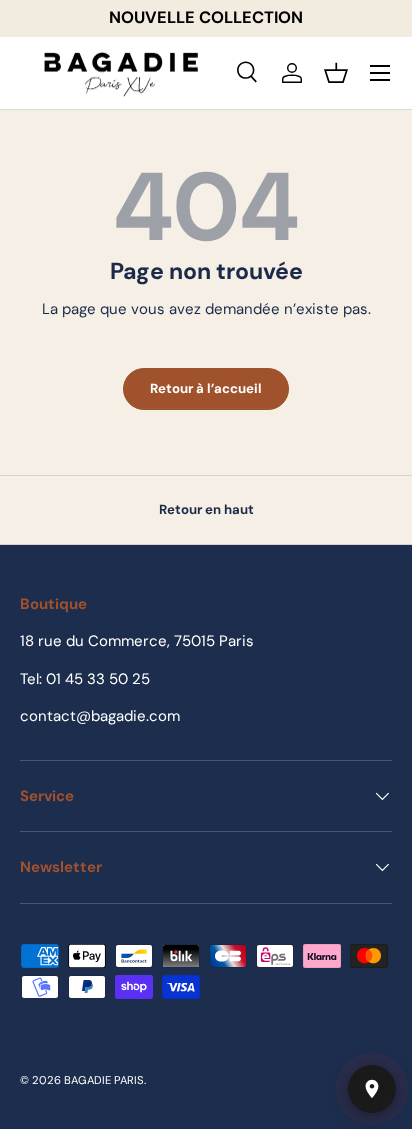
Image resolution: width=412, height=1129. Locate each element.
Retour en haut (206, 509)
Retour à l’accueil (206, 388)
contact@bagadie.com (100, 716)
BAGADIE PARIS (104, 1080)
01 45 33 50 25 (98, 679)
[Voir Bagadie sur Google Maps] (372, 1089)
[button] (336, 73)
